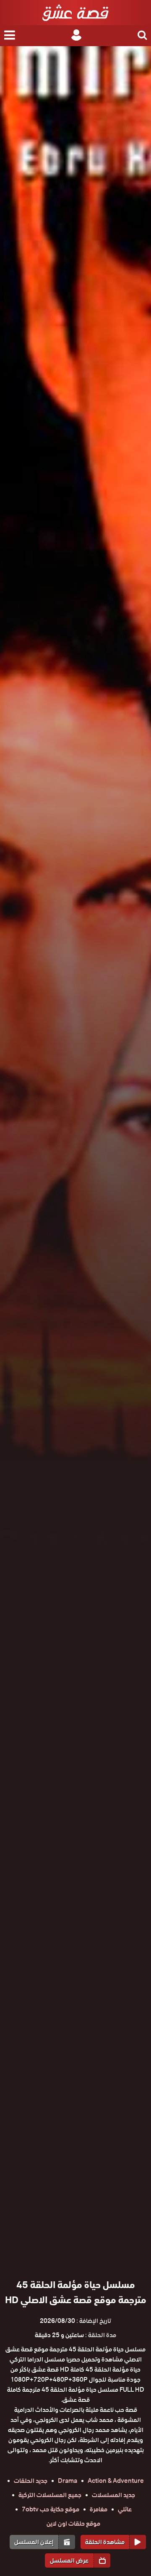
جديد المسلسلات (113, 2495)
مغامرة (99, 2509)
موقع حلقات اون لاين (73, 2524)
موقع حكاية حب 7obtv (51, 2509)
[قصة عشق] (75, 13)
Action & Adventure (116, 2481)
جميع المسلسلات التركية (50, 2495)
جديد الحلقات (31, 2481)
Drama (68, 2481)
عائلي (125, 2509)
